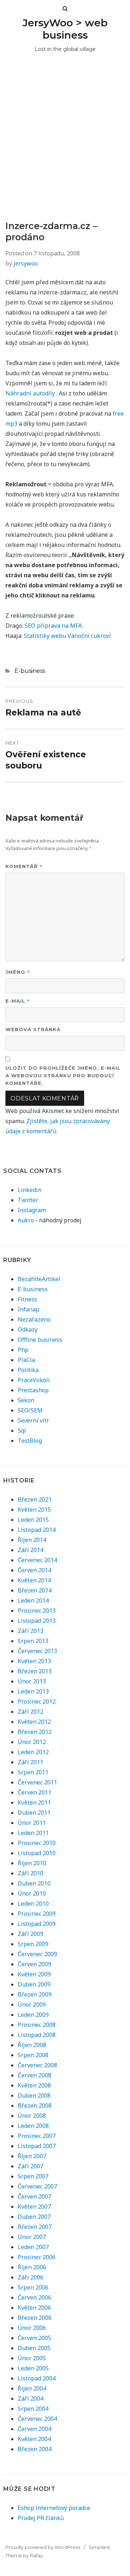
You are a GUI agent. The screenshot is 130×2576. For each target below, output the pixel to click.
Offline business (40, 1340)
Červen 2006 (34, 2297)
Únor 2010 (32, 1893)
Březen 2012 (35, 1732)
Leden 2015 (33, 1520)
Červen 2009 (34, 1964)
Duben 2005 (34, 2348)
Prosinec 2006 (37, 2257)
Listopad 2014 (37, 1530)
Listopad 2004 (37, 2378)
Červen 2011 (34, 1792)
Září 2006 (31, 2277)
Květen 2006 (34, 2308)
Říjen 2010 (32, 1863)
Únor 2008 (32, 2116)
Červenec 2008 (37, 2065)
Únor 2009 (32, 2005)
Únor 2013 (32, 1681)
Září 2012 (31, 1712)
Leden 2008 (33, 2126)
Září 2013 (31, 1631)
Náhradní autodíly (30, 393)
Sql (22, 1431)
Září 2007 (31, 2166)
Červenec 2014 (37, 1560)
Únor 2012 (32, 1742)
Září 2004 (31, 2398)
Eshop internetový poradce (54, 2508)
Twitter (28, 1200)
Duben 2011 (34, 1813)
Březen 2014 (35, 1590)
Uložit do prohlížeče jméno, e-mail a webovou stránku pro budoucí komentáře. (63, 1075)
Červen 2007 (34, 2196)
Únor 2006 (32, 2328)
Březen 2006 (35, 2318)
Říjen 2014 (32, 1540)
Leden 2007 (33, 2247)
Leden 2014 (33, 1600)
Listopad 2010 (37, 1853)
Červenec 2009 (37, 1954)
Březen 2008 (35, 2106)
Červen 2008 (34, 2075)
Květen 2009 (34, 1974)
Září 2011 (31, 1762)
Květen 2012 (34, 1722)
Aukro (26, 1220)
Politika (28, 1370)
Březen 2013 (35, 1671)
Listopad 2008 (37, 2035)
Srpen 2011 (33, 1772)
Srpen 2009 (33, 1944)
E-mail (18, 1001)
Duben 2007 (34, 2217)
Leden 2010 (33, 1903)
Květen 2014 (34, 1580)
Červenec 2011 (37, 1782)
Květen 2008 (34, 2085)
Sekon (26, 1400)
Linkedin (30, 1190)
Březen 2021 (35, 1499)
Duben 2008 (34, 2095)
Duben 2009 (34, 1984)
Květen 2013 (34, 1661)
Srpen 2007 (33, 2176)
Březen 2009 (35, 1994)
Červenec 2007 (37, 2186)
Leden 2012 (33, 1752)
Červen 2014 (34, 1570)
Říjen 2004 (32, 2388)
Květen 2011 (34, 1802)
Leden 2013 (33, 1691)
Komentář (24, 866)
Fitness (27, 1299)
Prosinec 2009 (37, 1914)
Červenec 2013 (37, 1651)
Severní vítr (33, 1420)
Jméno (18, 972)
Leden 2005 (33, 2368)
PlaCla (26, 1360)
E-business (30, 671)
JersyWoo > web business (65, 29)
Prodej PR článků (41, 2518)
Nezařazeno (34, 1319)
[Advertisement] (65, 152)
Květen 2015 (34, 1510)
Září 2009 (31, 1934)
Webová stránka (33, 1029)
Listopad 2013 (37, 1621)
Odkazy (28, 1329)
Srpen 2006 (33, 2287)
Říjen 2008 (32, 2045)
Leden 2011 (33, 1833)
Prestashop (33, 1390)
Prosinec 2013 (37, 1611)
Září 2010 (31, 1873)
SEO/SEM (30, 1410)
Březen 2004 (35, 2449)
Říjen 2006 (32, 2267)
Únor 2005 (32, 2358)
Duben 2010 (34, 1883)
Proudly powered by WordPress (43, 2547)
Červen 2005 (34, 2338)
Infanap (29, 1309)
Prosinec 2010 (37, 1843)
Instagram (32, 1210)
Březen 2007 (35, 2227)
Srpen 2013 (33, 1641)
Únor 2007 (32, 2237)
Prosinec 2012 (37, 1701)
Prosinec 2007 (37, 2136)
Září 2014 (31, 1550)
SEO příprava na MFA (53, 626)
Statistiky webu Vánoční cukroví (67, 636)
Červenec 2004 (37, 2419)
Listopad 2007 (37, 2146)
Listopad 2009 (37, 1924)
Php (23, 1350)
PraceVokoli (34, 1380)
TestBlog (30, 1441)
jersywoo (26, 263)
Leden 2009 (33, 2015)
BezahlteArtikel (39, 1279)
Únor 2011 (32, 1823)
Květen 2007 (34, 2207)
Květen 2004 (34, 2439)
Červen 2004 (34, 2429)
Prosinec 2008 (37, 2025)
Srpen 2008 (33, 2055)
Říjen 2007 (32, 2156)
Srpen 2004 (33, 2409)
